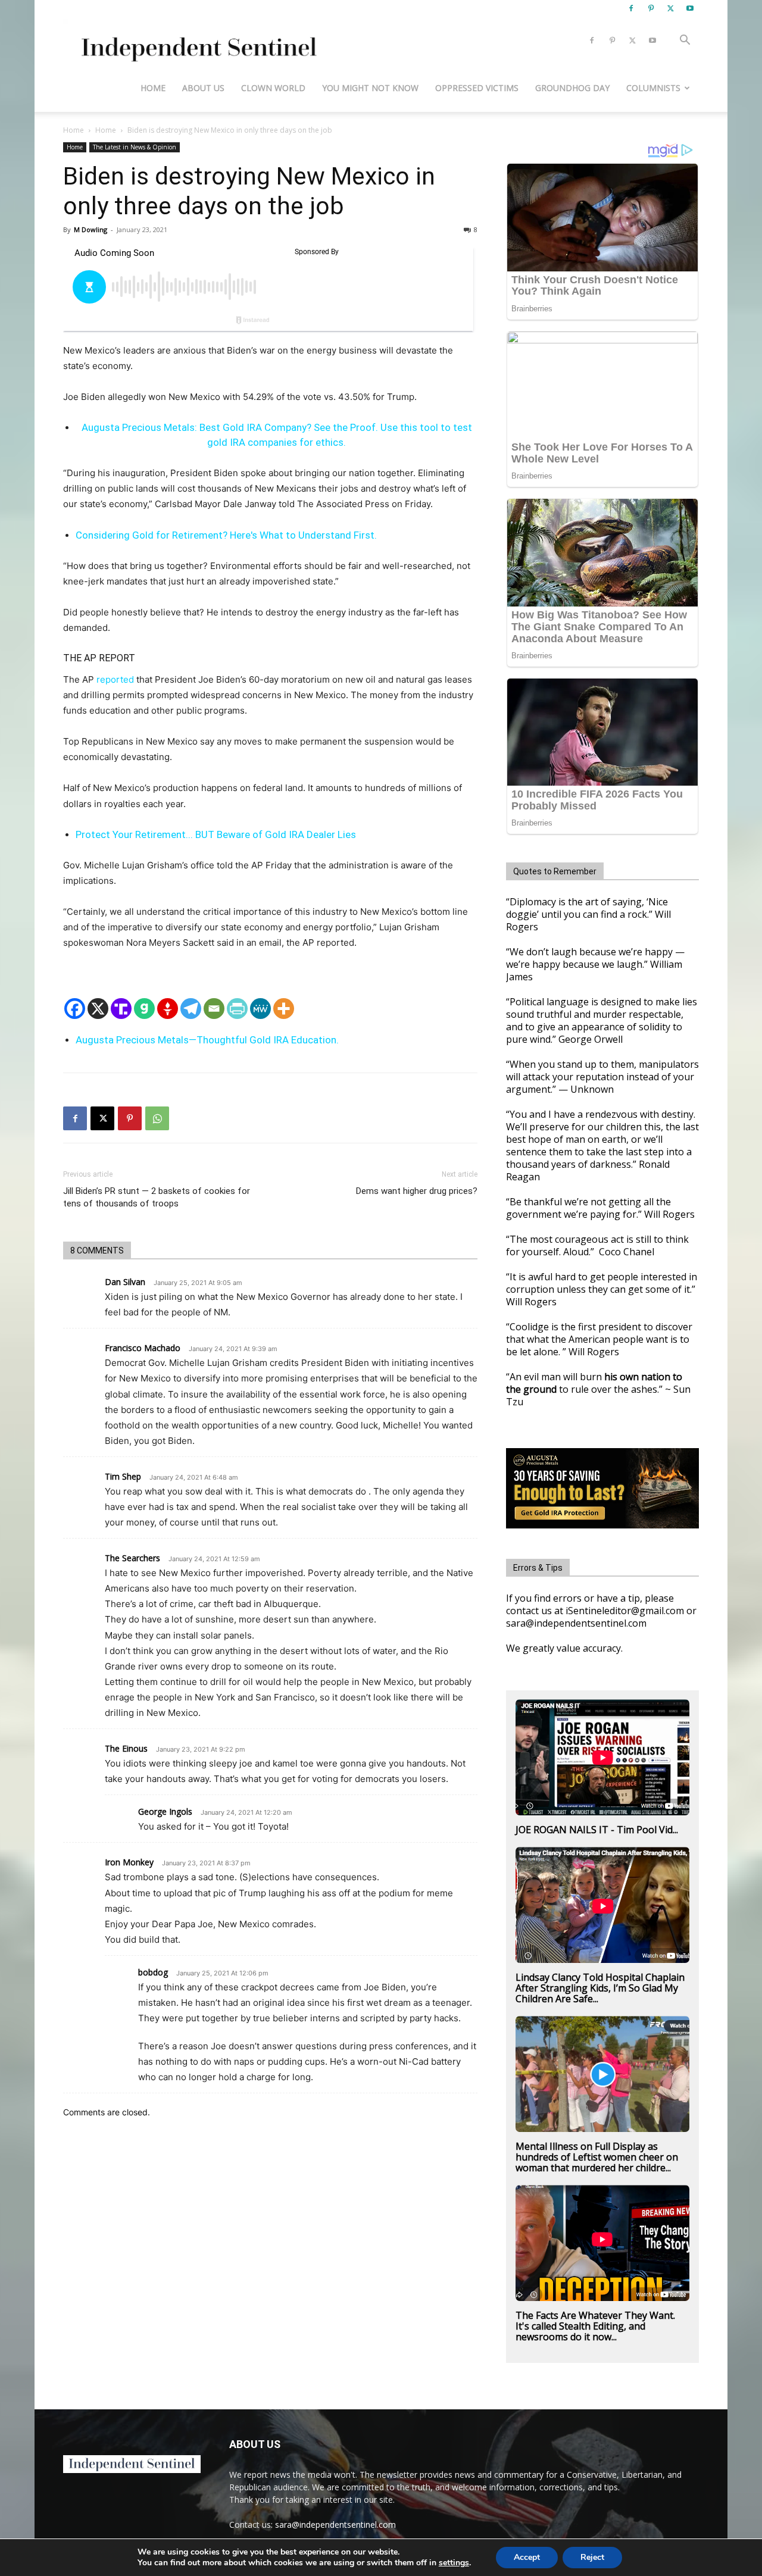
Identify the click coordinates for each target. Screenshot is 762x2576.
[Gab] (144, 1009)
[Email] (214, 1009)
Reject (592, 2557)
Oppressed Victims (477, 88)
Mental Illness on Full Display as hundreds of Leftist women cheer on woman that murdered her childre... (597, 2157)
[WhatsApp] (157, 1118)
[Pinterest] (651, 8)
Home (153, 88)
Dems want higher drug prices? (417, 1191)
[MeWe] (260, 1009)
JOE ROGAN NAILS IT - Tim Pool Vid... (597, 1830)
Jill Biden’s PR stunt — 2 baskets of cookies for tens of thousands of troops (157, 1197)
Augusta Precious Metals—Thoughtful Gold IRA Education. (207, 1040)
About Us (203, 88)
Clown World (273, 88)
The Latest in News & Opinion (135, 147)
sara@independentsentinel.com (335, 2525)
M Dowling (90, 229)
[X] (670, 8)
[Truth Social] (121, 1009)
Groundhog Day (572, 88)
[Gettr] (168, 1009)
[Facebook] (631, 8)
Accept (527, 2557)
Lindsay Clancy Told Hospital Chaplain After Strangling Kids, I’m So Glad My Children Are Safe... (600, 1988)
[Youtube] (690, 8)
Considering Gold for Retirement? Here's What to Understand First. (226, 535)
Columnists (653, 88)
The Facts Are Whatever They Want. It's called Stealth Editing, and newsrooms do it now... (595, 2326)
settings (454, 2563)
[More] (284, 1009)
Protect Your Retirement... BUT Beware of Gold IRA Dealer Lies (216, 834)
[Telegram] (191, 1009)
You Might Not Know (370, 88)
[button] (685, 41)
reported (115, 679)
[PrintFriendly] (237, 1009)
